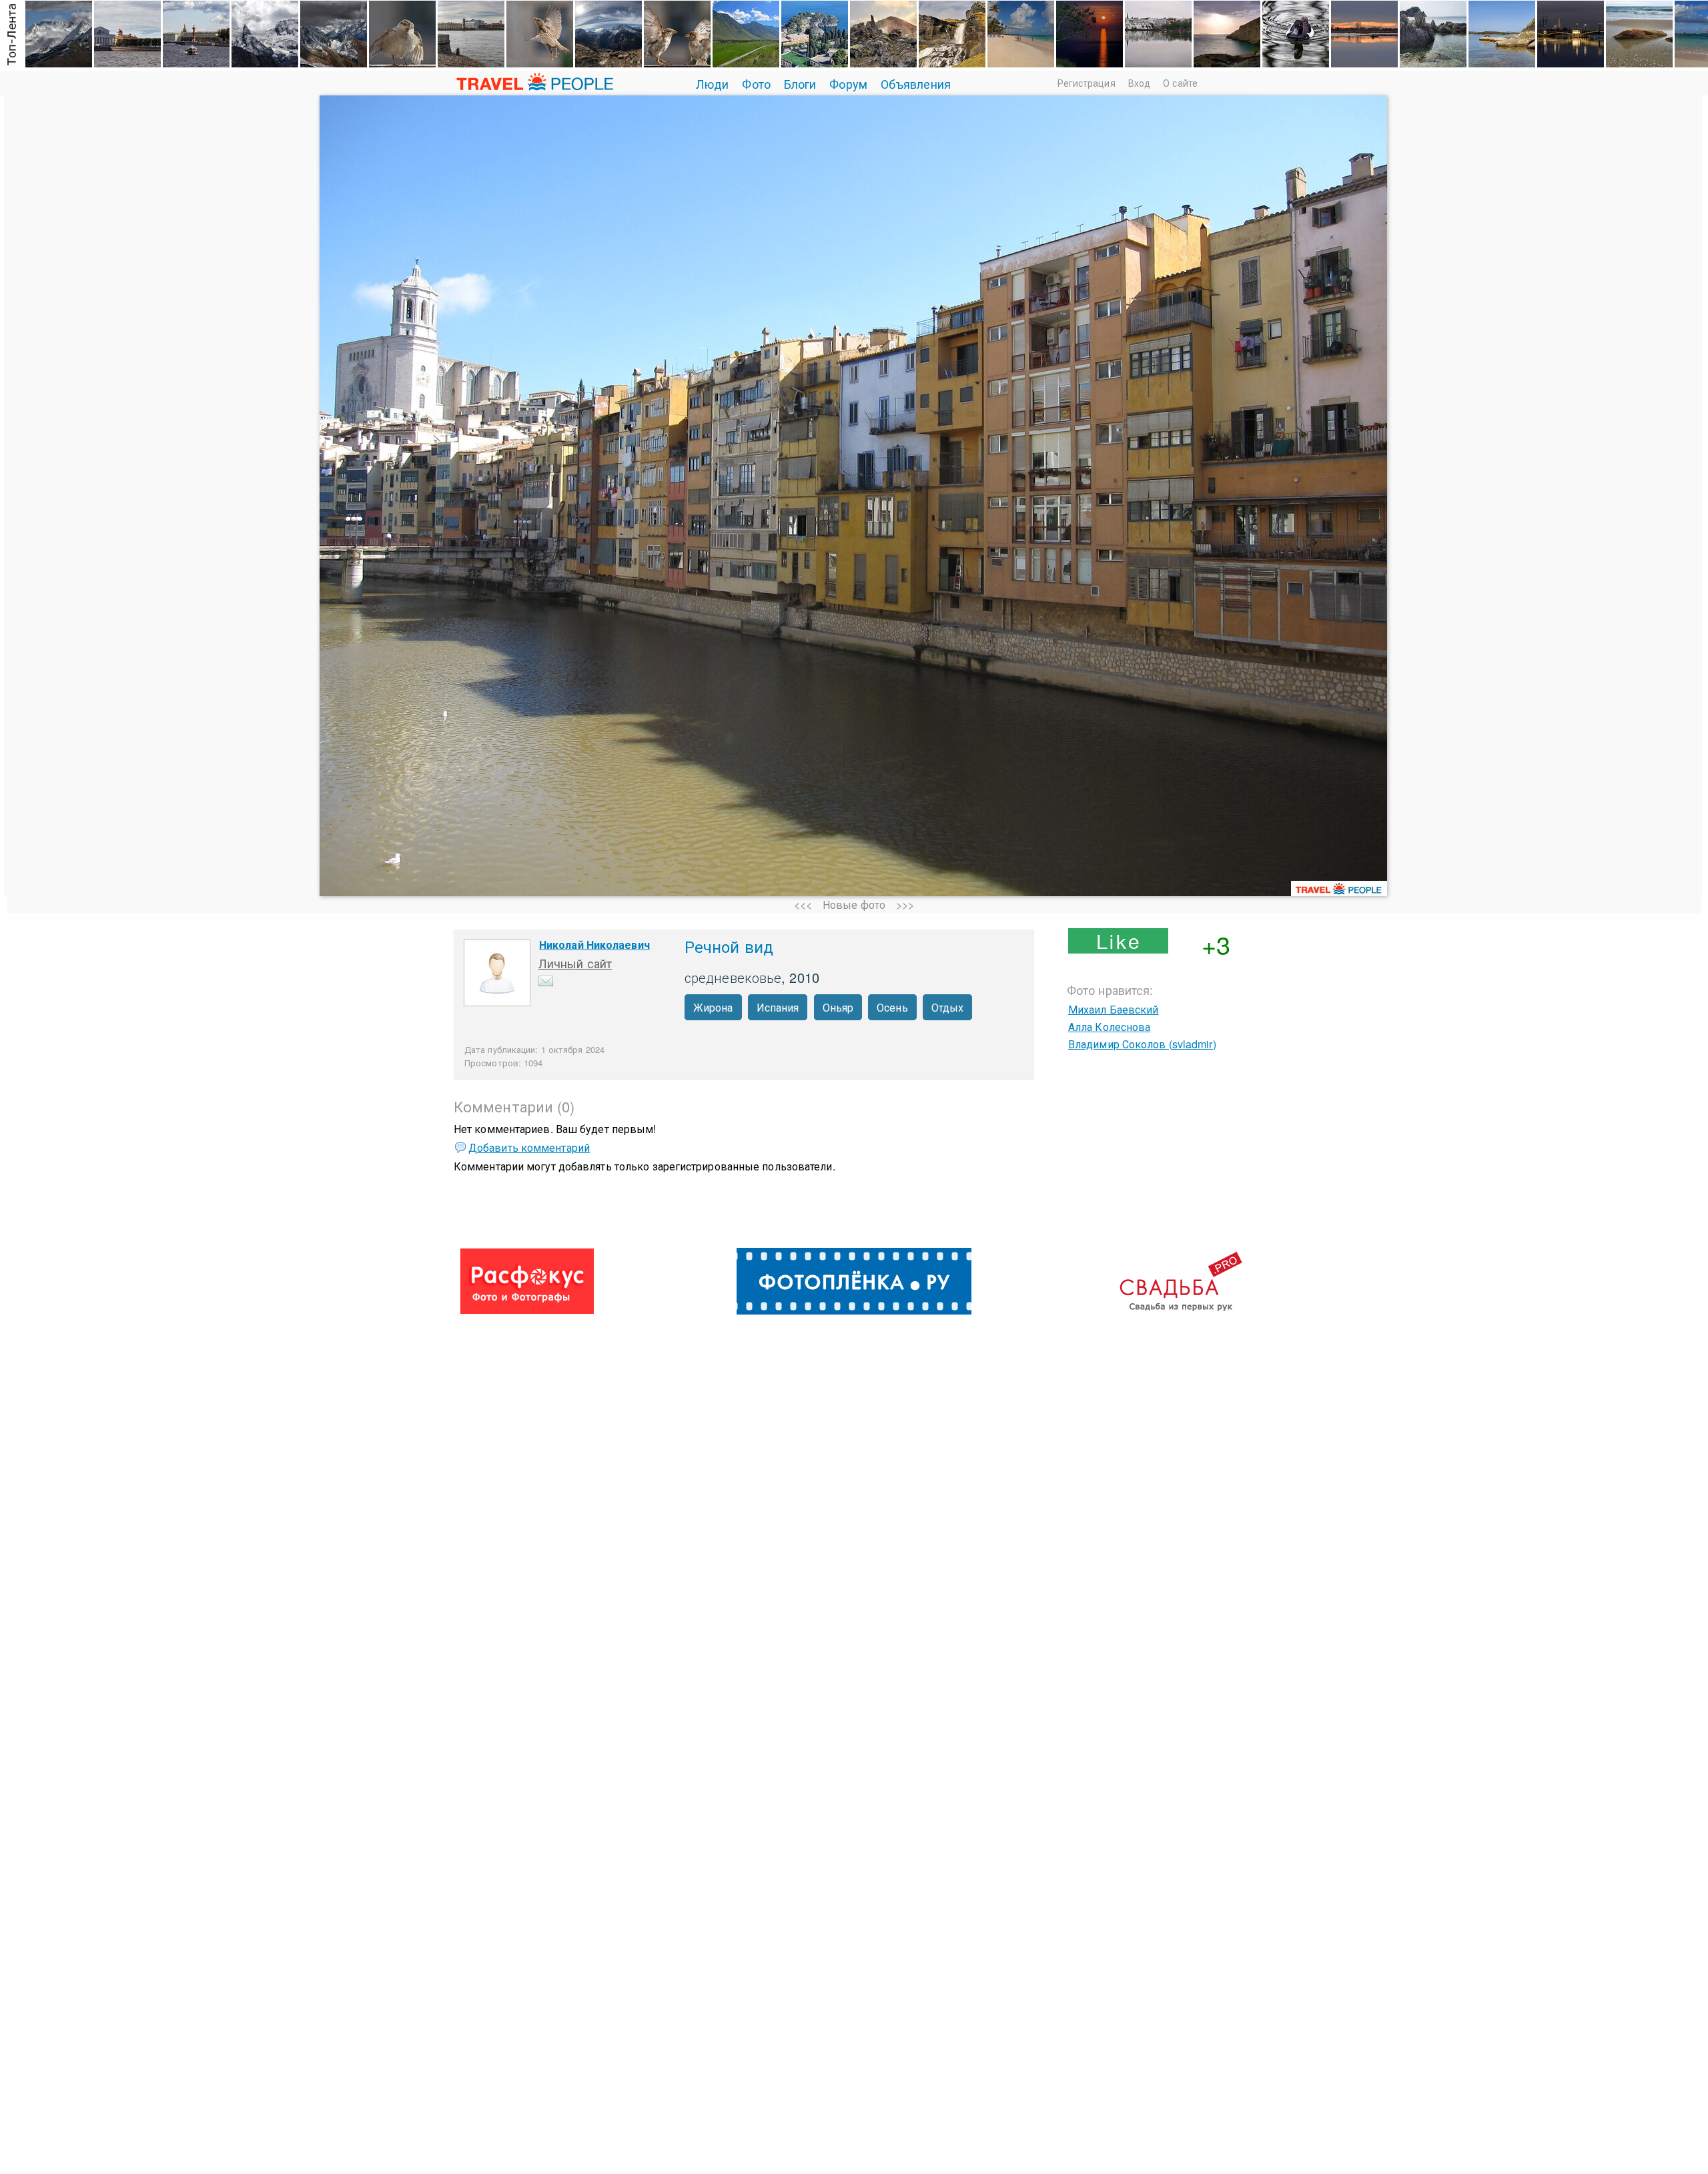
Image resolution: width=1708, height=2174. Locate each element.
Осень (892, 1007)
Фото (756, 83)
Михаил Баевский (1114, 1009)
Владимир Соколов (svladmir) (1142, 1044)
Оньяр (838, 1007)
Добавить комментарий (529, 1147)
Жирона (713, 1007)
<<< (803, 904)
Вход (1139, 83)
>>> (905, 904)
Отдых (948, 1007)
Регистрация (1087, 83)
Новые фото (854, 904)
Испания (778, 1007)
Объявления (916, 83)
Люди (712, 83)
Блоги (800, 83)
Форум (848, 83)
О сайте (1180, 83)
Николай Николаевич (594, 945)
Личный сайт (575, 963)
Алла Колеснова (1109, 1027)
